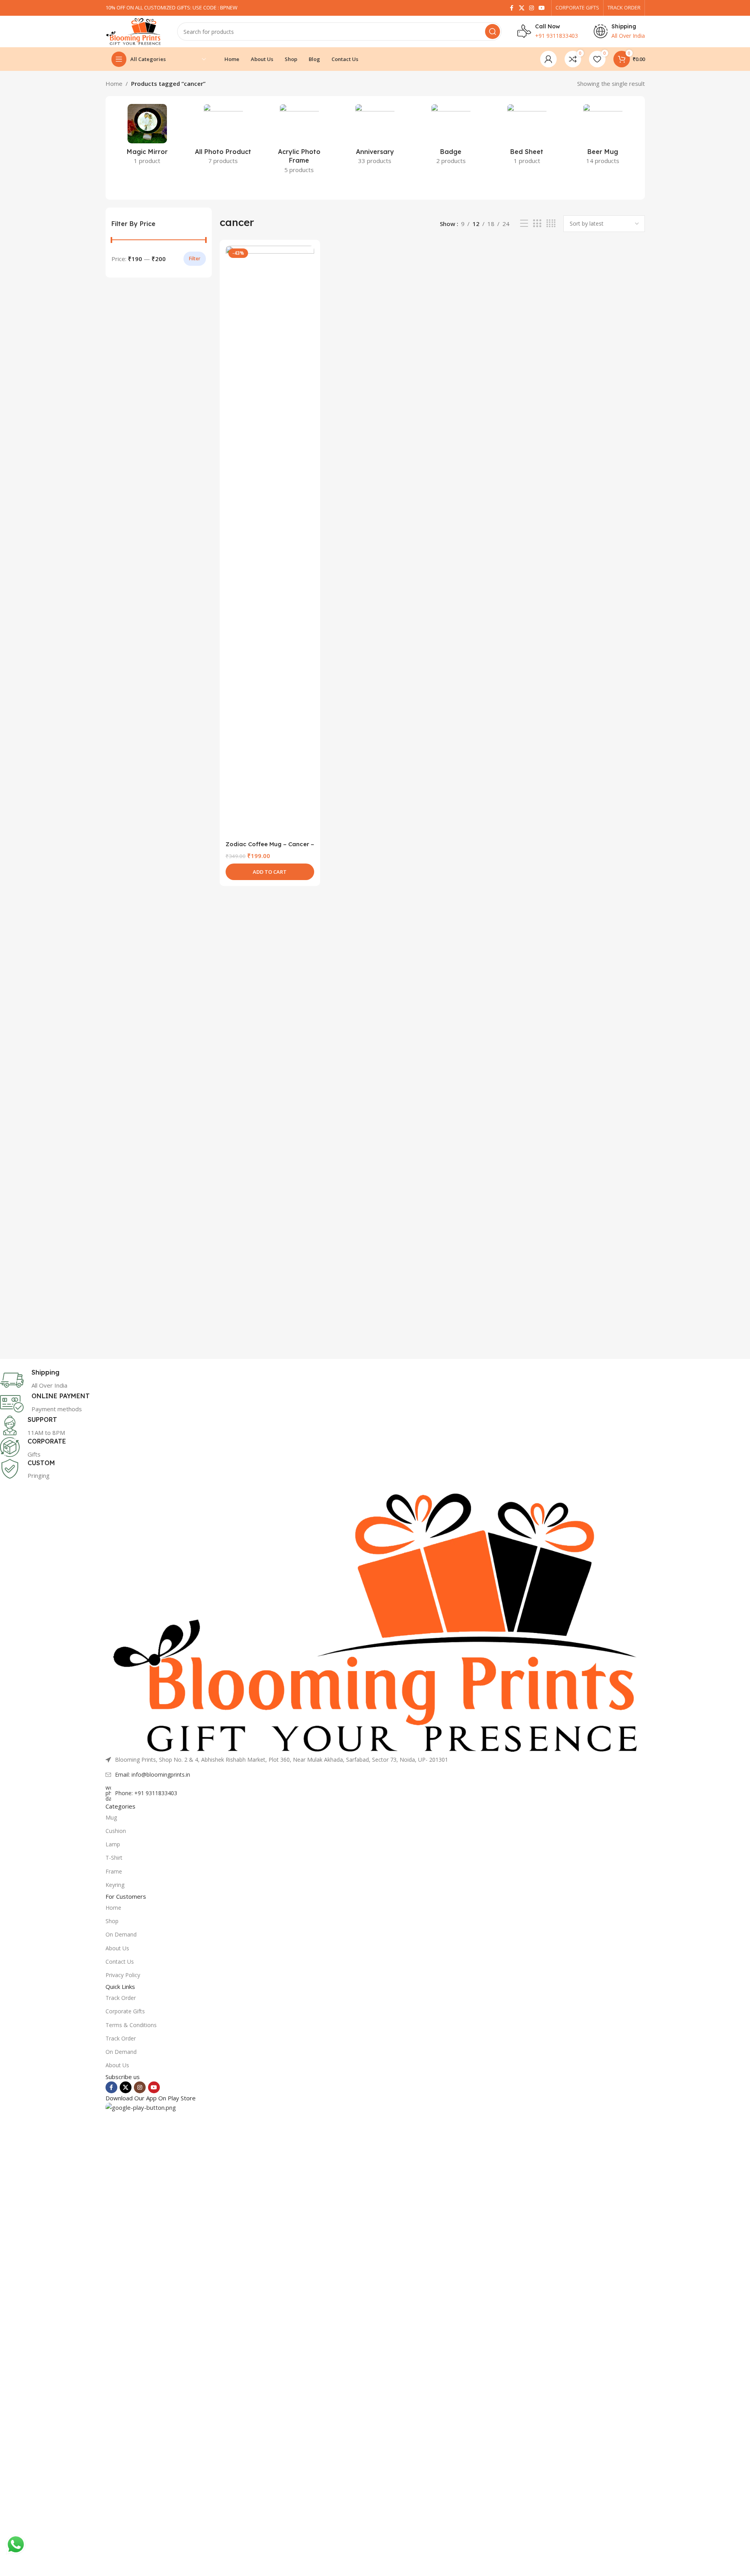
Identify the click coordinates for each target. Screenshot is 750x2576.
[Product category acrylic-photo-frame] (299, 141)
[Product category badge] (451, 137)
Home (114, 83)
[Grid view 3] (537, 223)
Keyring (115, 1885)
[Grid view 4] (551, 223)
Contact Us (120, 1962)
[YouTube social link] (542, 8)
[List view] (524, 223)
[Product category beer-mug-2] (603, 137)
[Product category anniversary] (375, 137)
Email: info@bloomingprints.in (153, 1774)
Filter (195, 259)
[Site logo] (133, 31)
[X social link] (522, 8)
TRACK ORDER (624, 7)
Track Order (121, 1998)
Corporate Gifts (125, 2011)
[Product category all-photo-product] (223, 137)
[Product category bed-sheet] (527, 137)
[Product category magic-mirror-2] (147, 137)
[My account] (548, 59)
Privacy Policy (123, 1975)
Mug (111, 1817)
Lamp (113, 1844)
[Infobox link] (270, 1380)
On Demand (121, 1934)
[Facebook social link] (512, 8)
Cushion (116, 1831)
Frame (114, 1871)
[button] (270, 872)
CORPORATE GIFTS (577, 7)
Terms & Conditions (131, 2025)
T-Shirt (114, 1858)
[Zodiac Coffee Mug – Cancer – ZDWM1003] (270, 541)
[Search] (493, 32)
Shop (112, 1921)
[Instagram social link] (531, 8)
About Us (117, 1948)
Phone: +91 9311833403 (146, 1793)
